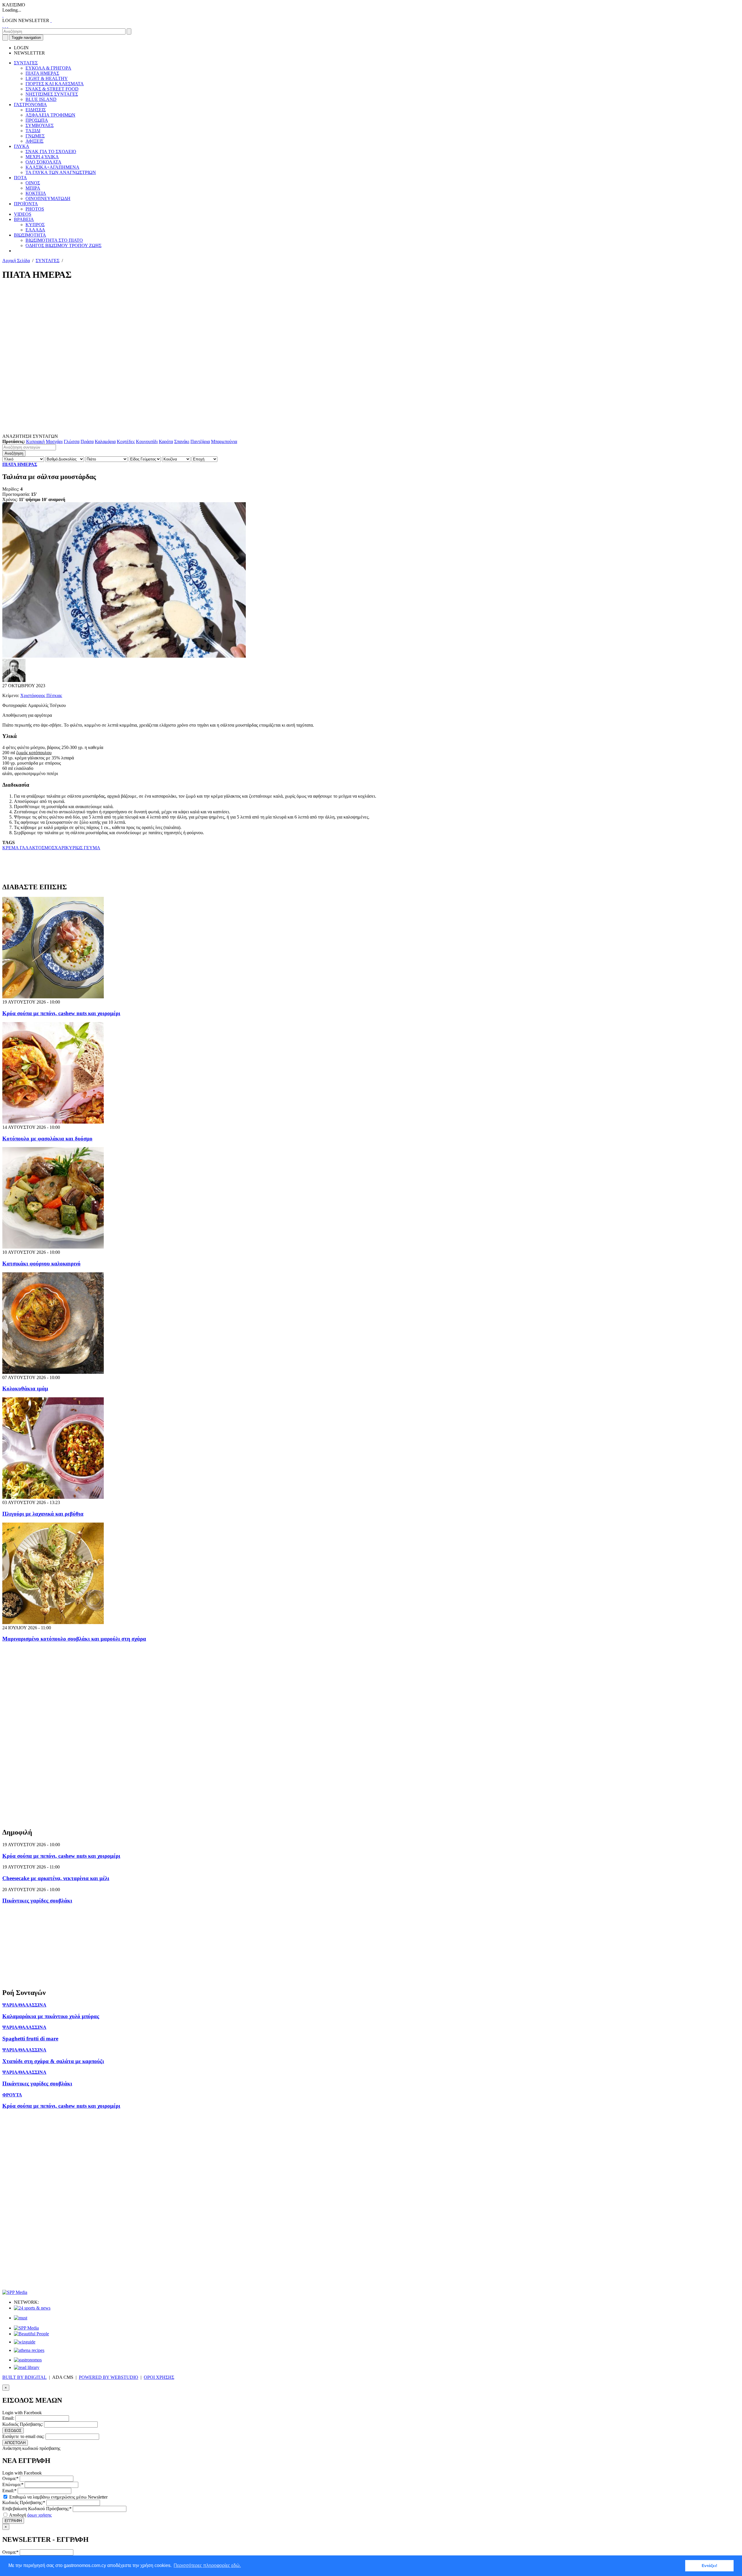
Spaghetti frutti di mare (30, 2039)
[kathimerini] (26, 2328)
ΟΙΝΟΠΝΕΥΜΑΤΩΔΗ (48, 198)
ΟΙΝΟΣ (33, 183)
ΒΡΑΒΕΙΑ (24, 219)
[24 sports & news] (32, 2308)
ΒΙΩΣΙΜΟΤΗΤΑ (30, 235)
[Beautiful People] (31, 2334)
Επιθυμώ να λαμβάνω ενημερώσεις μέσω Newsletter (58, 2497)
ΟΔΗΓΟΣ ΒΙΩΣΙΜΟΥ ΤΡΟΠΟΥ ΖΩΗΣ (63, 245)
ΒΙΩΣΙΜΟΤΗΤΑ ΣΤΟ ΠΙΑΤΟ (54, 240)
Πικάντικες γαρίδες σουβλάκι (37, 1901)
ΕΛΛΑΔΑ (35, 230)
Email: (8, 2418)
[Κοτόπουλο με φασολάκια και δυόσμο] (53, 1122)
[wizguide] (25, 2342)
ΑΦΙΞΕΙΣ (34, 141)
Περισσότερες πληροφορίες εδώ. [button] (207, 2565)
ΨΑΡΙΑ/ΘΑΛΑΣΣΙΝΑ (24, 2005)
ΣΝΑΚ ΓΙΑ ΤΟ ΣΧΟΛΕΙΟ (51, 152)
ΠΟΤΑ (20, 178)
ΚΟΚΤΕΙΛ (36, 193)
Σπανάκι (182, 441)
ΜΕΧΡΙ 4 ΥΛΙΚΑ (42, 157)
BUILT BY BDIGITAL (24, 2377)
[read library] (27, 2367)
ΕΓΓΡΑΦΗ (13, 2521)
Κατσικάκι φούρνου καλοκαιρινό (41, 1263)
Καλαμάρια (105, 441)
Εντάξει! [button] (710, 2566)
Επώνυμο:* (13, 2485)
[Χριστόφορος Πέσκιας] (14, 680)
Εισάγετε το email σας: (23, 2436)
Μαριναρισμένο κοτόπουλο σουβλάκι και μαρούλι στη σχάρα (74, 1639)
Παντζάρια (200, 441)
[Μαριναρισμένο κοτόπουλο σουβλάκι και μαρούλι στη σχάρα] (53, 1622)
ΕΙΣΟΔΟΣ (13, 2431)
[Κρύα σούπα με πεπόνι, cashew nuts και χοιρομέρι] (53, 997)
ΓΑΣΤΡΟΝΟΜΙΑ (30, 105)
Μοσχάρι (54, 441)
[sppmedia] (15, 2292)
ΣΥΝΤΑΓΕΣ (26, 63)
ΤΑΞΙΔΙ (33, 131)
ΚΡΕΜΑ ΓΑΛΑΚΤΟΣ (23, 848)
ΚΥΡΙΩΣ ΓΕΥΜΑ (83, 848)
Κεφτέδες (126, 441)
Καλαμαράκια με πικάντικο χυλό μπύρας (51, 2016)
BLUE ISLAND (41, 99)
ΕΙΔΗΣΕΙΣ (36, 110)
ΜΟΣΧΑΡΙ (55, 848)
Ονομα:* (10, 2478)
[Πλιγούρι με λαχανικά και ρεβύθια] (53, 1497)
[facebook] (3, 26)
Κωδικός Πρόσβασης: (23, 2424)
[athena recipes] (29, 2350)
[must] (21, 2318)
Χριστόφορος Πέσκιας (41, 695)
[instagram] (5, 26)
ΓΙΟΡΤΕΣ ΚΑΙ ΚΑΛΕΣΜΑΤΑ (55, 84)
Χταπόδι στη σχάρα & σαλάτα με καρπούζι (53, 2061)
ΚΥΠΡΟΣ (35, 225)
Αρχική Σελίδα (16, 261)
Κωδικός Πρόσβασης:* (24, 2502)
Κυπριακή (35, 441)
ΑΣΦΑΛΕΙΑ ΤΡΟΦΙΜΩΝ (50, 115)
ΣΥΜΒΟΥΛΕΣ (40, 125)
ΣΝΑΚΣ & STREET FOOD (52, 89)
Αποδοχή (30, 2515)
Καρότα (166, 441)
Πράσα (87, 441)
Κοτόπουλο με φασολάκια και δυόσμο (47, 1139)
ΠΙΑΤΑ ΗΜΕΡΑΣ (42, 73)
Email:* (9, 2491)
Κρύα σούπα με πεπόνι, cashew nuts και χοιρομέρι (61, 1013)
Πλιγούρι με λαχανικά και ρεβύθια (43, 1514)
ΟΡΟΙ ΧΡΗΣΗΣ (159, 2377)
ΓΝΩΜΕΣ (35, 136)
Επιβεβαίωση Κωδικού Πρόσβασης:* (37, 2509)
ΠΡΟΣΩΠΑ (37, 120)
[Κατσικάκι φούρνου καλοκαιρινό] (53, 1247)
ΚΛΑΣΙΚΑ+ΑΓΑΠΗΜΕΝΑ (52, 167)
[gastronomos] (28, 2360)
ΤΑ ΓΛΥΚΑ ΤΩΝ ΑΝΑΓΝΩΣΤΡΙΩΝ (61, 172)
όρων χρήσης (39, 2515)
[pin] (8, 26)
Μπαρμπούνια (224, 441)
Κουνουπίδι (147, 441)
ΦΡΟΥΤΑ (12, 2095)
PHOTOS (35, 209)
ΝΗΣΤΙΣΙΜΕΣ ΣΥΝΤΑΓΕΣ (52, 94)
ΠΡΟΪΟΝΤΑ (26, 204)
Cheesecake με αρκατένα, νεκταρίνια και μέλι (56, 1878)
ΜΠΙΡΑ (33, 188)
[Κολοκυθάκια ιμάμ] (53, 1372)
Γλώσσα (72, 441)
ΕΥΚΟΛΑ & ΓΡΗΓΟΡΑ (48, 68)
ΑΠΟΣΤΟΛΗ (15, 2443)
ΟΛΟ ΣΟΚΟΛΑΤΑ (43, 162)
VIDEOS (23, 214)
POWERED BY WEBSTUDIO (109, 2377)
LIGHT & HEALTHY (47, 78)
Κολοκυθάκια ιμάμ (25, 1388)
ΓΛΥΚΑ (22, 146)
